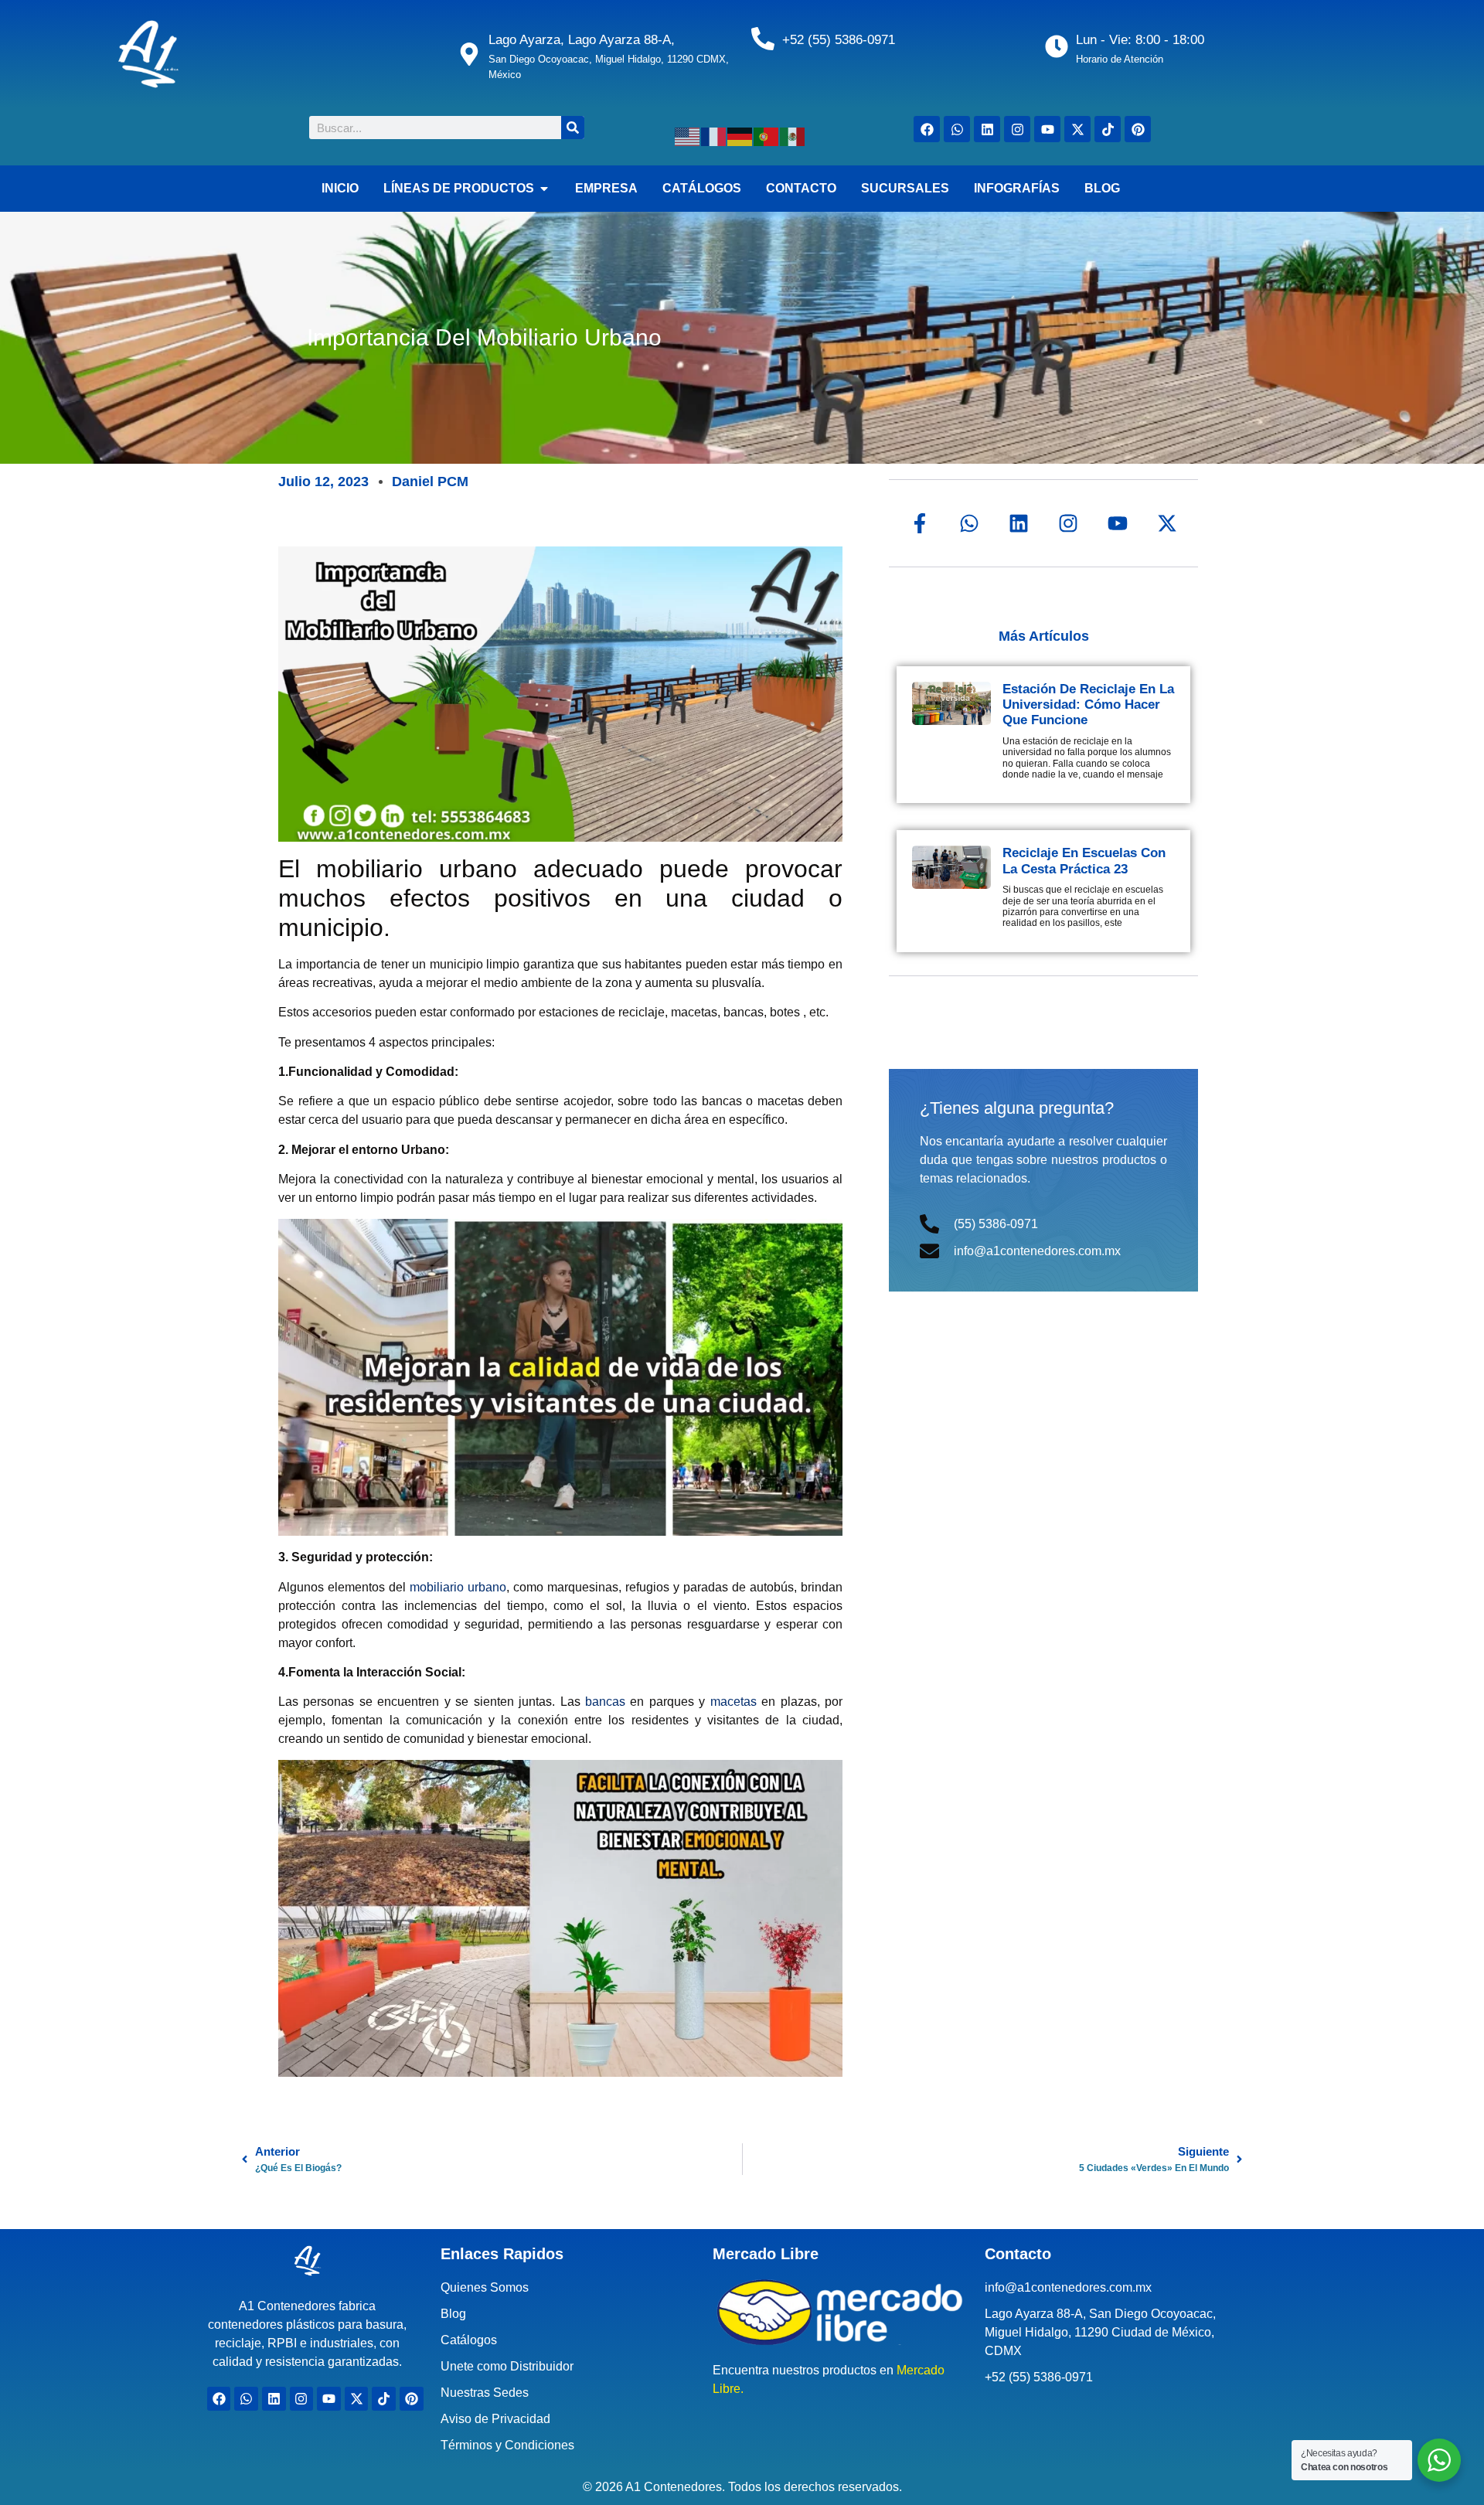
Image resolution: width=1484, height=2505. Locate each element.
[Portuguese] (767, 136)
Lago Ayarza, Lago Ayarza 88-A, (582, 40)
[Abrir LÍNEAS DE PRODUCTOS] (544, 189)
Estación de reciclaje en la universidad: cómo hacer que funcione (1088, 705)
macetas (733, 1702)
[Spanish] (793, 136)
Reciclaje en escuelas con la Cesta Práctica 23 (1084, 861)
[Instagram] (1017, 129)
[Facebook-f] (920, 523)
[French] (714, 136)
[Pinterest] (1138, 129)
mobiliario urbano (458, 1587)
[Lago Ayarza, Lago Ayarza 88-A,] (469, 54)
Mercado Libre (766, 2254)
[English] (688, 136)
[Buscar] (573, 128)
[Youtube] (1047, 129)
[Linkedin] (987, 129)
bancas (608, 1702)
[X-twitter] (1077, 129)
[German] (740, 136)
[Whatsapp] (957, 129)
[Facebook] (927, 129)
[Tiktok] (1108, 129)
